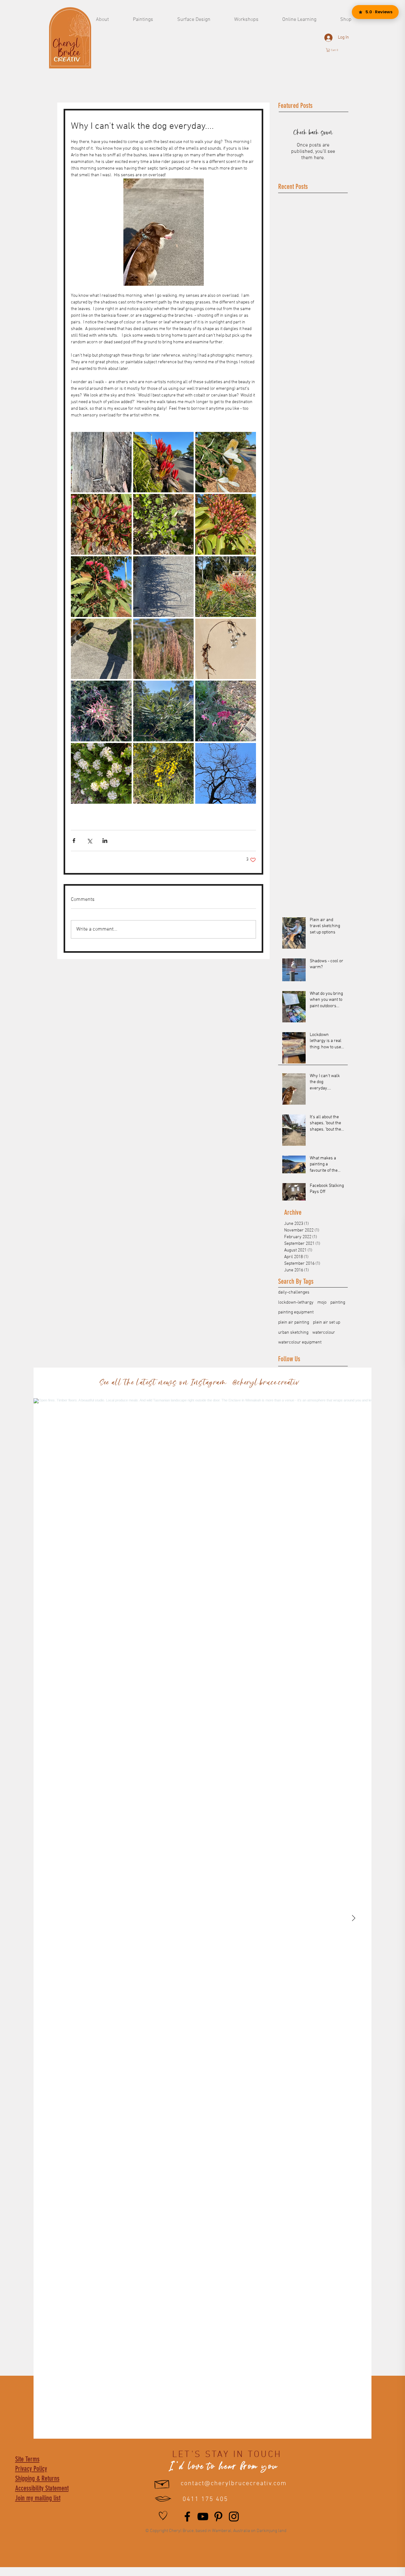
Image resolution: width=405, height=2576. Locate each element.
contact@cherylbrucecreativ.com (234, 2484)
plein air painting (294, 1322)
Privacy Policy (31, 2469)
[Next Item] (353, 1918)
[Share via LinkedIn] (105, 841)
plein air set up (327, 1322)
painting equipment (296, 1312)
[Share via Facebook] (74, 841)
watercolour (324, 1333)
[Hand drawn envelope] (162, 2483)
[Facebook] (187, 2517)
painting (338, 1303)
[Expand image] (101, 462)
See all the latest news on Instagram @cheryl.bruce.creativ (199, 1383)
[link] (335, 50)
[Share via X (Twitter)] (89, 841)
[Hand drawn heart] (163, 2516)
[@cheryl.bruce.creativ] (306, 1383)
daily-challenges (294, 1292)
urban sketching (293, 1333)
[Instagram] (234, 2517)
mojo (322, 1303)
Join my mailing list (38, 2498)
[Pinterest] (218, 2517)
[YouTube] (203, 2517)
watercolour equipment (300, 1342)
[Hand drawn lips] (163, 2499)
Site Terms (27, 2459)
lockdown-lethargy (296, 1303)
